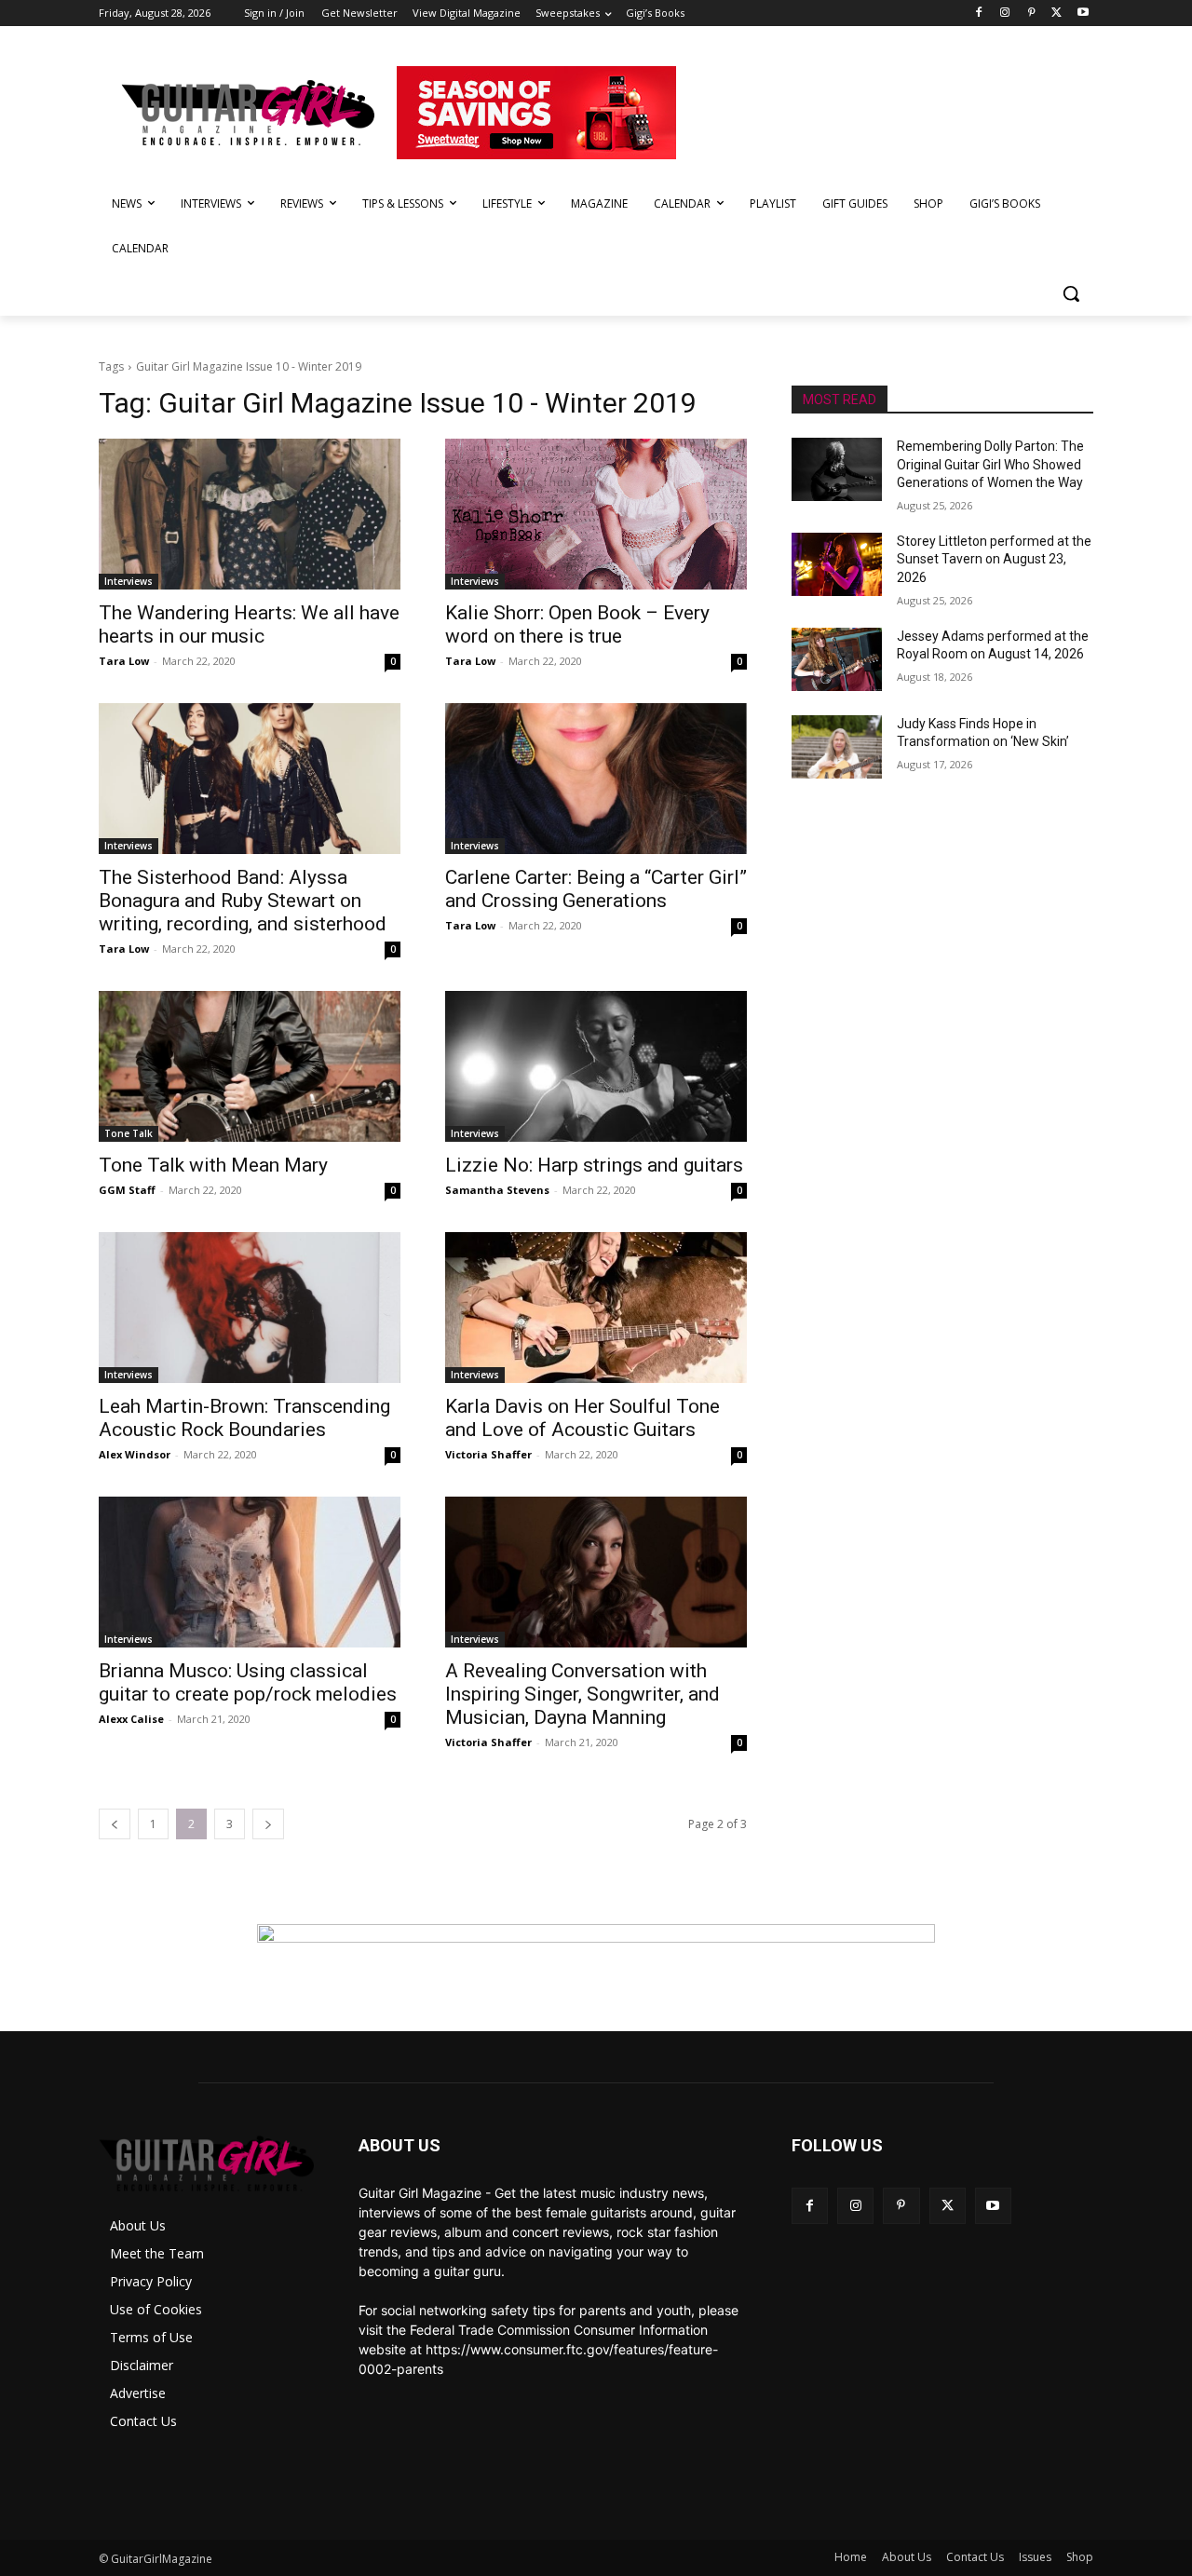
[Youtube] (1083, 14)
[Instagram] (1005, 14)
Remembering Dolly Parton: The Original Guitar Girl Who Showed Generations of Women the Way (990, 464)
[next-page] (268, 1824)
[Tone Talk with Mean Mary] (250, 1066)
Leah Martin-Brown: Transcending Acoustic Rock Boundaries (244, 1418)
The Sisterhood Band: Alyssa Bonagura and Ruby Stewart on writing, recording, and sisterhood (243, 901)
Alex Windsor (135, 1454)
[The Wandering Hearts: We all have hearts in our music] (250, 514)
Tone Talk (129, 1133)
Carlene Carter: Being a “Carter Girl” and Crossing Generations (596, 889)
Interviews (129, 581)
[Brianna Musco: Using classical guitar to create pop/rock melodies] (250, 1572)
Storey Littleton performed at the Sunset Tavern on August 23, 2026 (994, 559)
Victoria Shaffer (488, 1454)
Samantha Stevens (497, 1190)
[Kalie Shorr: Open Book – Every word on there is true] (596, 514)
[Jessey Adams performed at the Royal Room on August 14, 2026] (837, 659)
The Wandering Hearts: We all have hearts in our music (249, 624)
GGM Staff (127, 1190)
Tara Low (124, 661)
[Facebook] (979, 14)
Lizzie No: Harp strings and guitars (594, 1165)
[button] (1071, 293)
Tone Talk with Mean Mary (213, 1165)
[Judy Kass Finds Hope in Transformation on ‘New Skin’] (837, 747)
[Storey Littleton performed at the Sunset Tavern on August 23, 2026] (837, 564)
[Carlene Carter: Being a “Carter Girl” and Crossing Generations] (596, 779)
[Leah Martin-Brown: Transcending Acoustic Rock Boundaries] (250, 1308)
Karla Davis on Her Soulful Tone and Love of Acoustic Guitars (582, 1418)
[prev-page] (115, 1824)
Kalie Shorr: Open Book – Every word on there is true (577, 624)
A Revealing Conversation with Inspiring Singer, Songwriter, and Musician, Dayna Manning (582, 1694)
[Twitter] (1057, 14)
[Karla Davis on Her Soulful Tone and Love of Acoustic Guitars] (596, 1308)
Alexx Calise (131, 1719)
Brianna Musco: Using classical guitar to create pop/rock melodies (248, 1682)
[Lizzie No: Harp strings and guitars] (596, 1066)
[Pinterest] (1031, 14)
